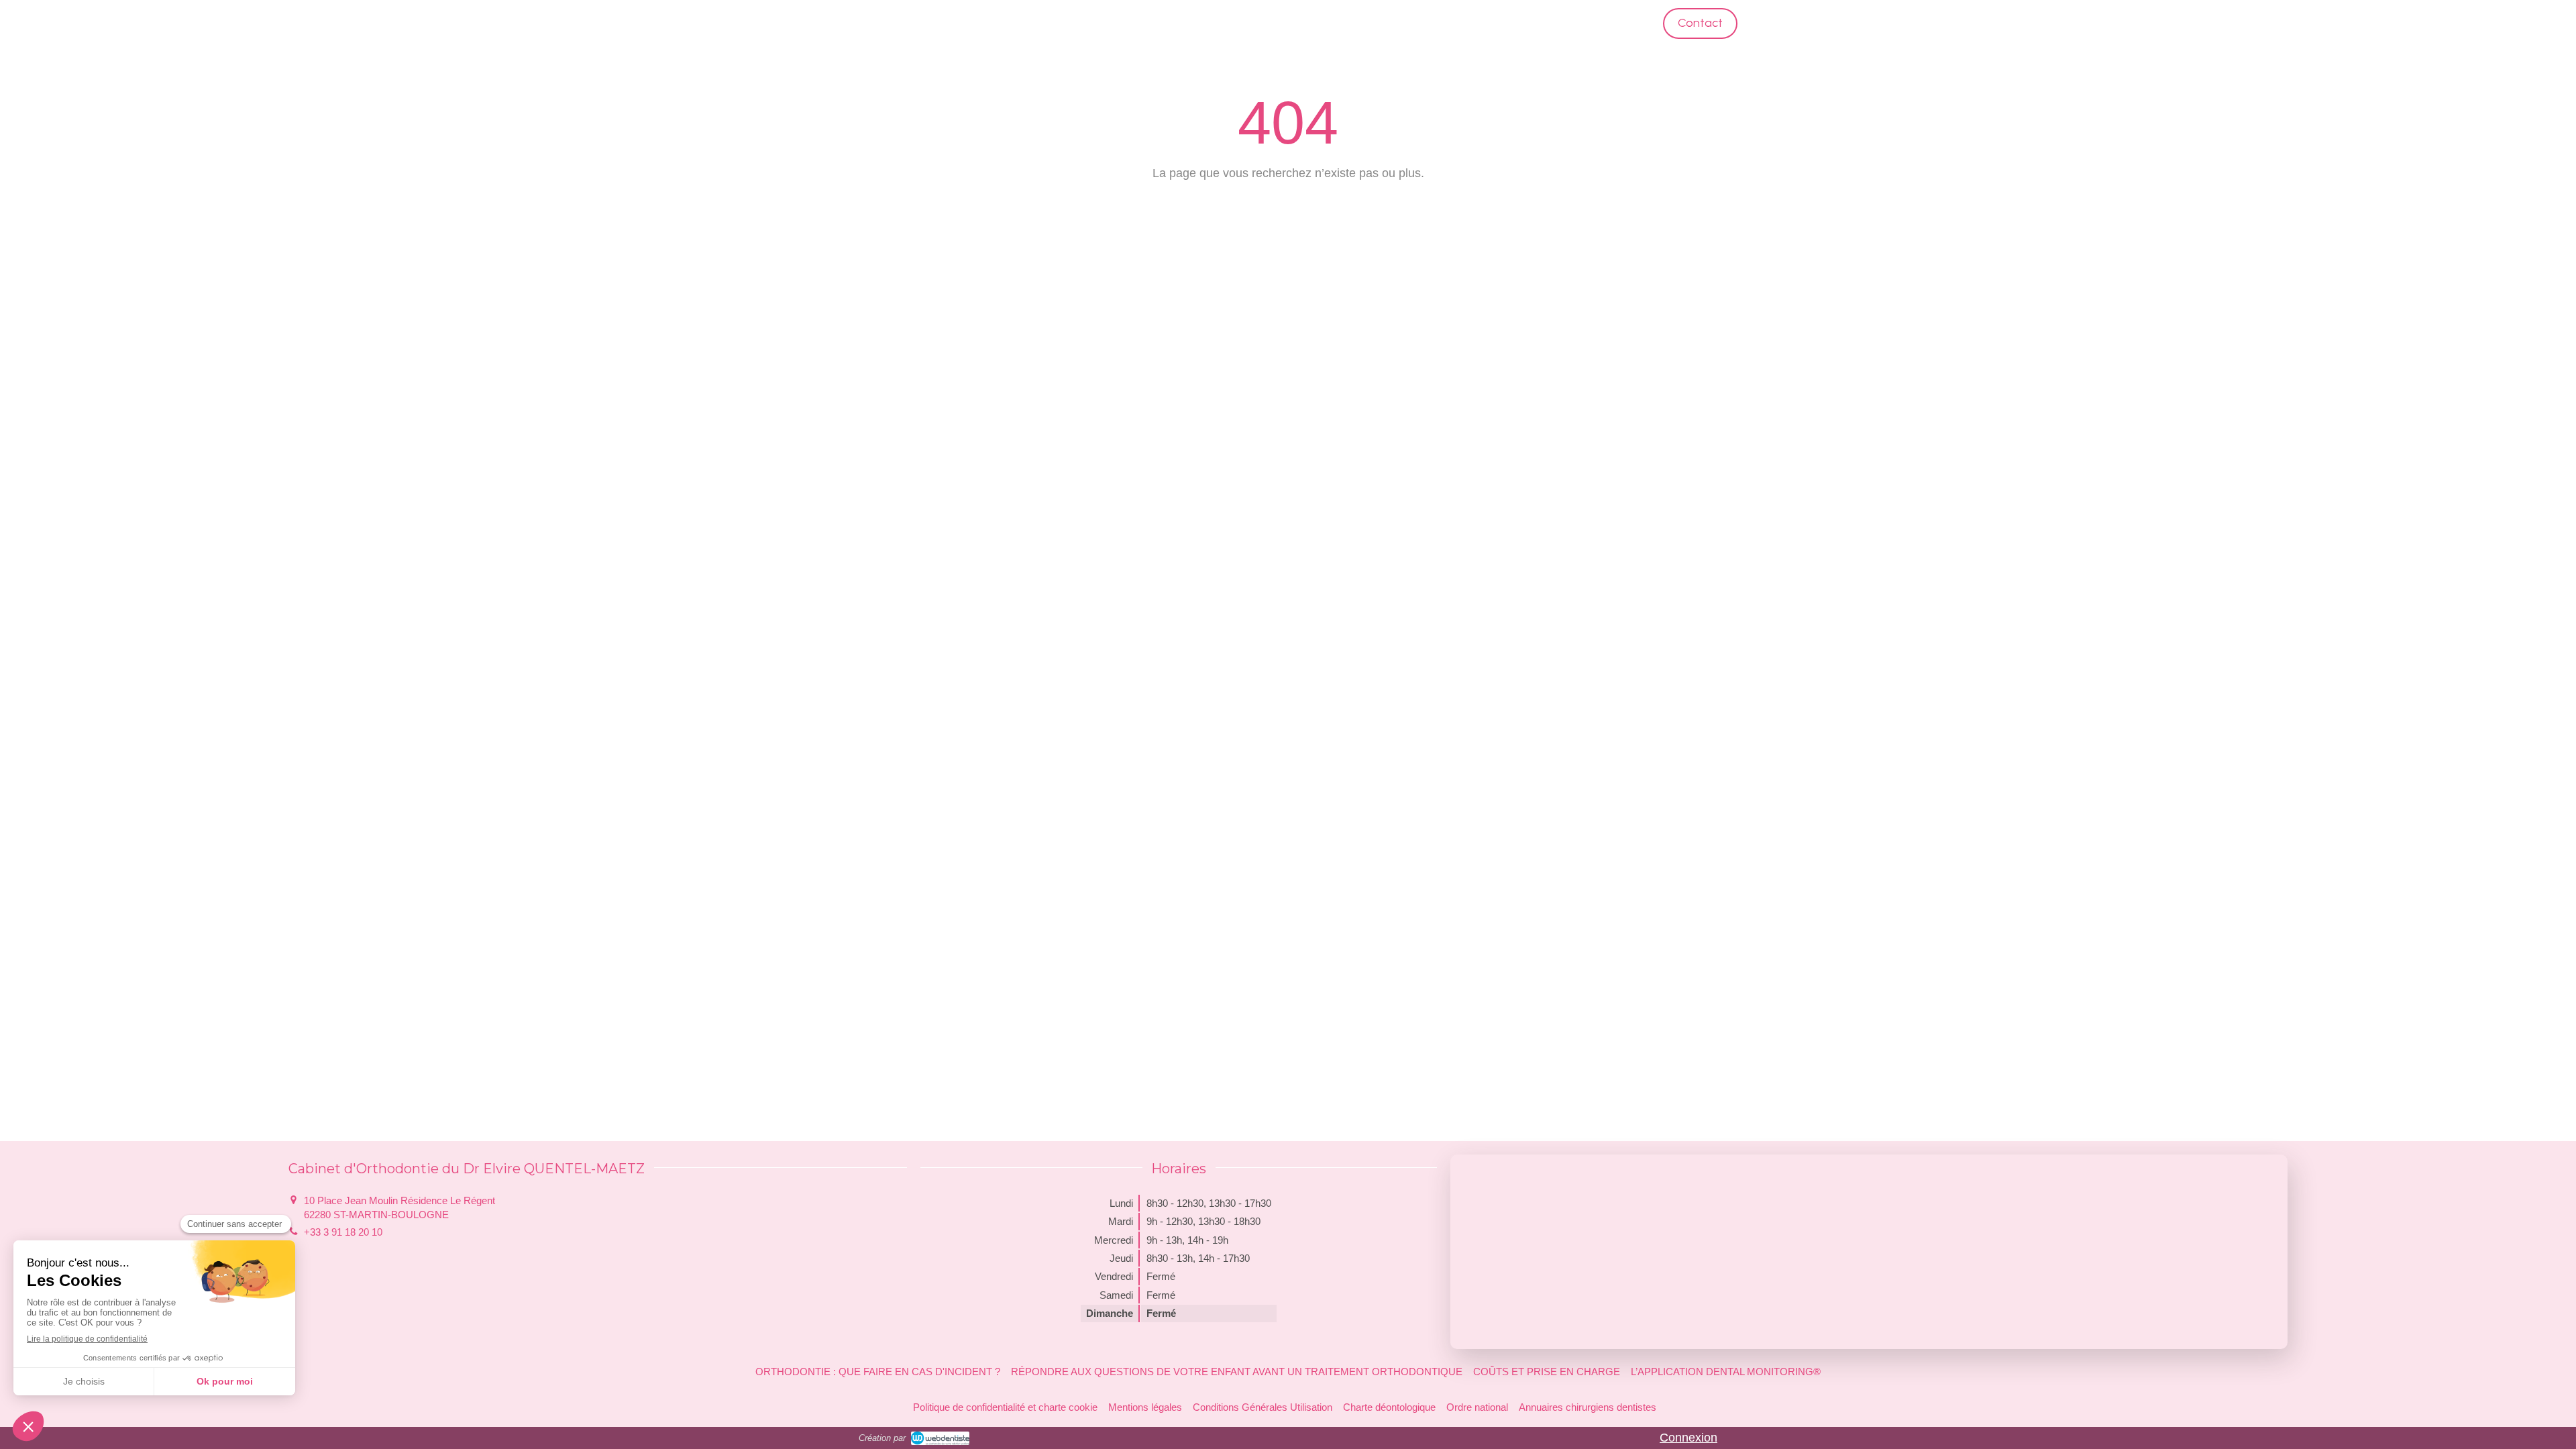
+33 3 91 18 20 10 (343, 1232)
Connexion (1688, 1438)
